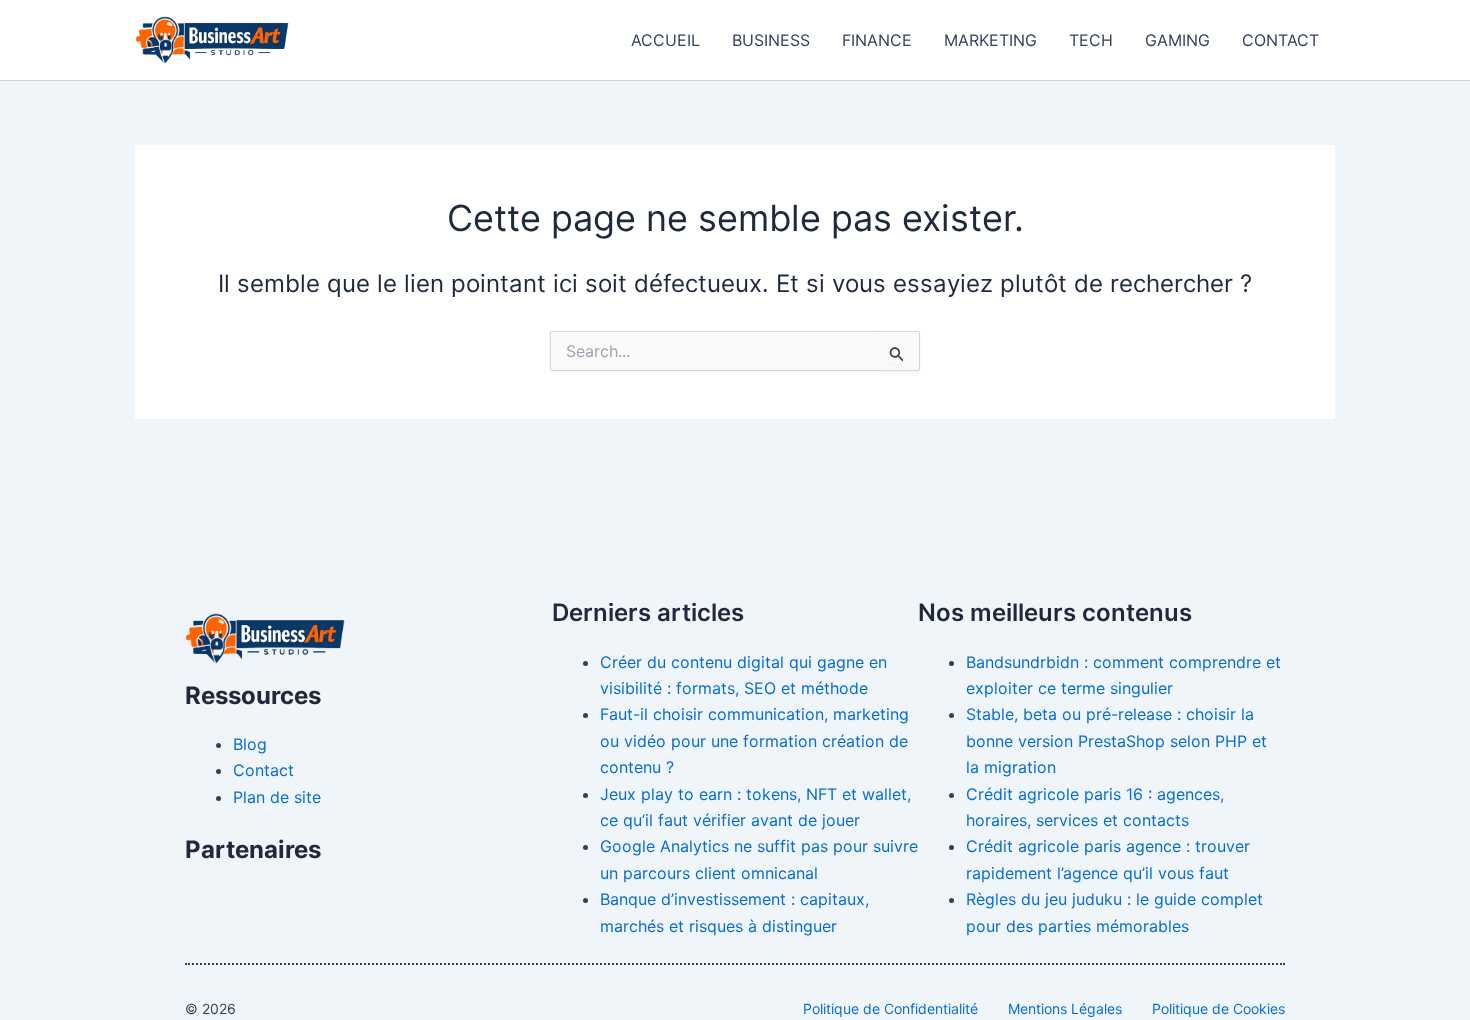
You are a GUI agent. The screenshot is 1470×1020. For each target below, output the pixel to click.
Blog (250, 744)
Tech (1091, 40)
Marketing (990, 40)
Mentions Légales (1065, 1008)
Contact (1280, 40)
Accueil (665, 40)
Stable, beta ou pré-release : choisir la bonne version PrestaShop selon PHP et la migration (1116, 740)
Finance (877, 40)
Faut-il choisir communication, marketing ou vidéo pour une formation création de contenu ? (754, 740)
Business (771, 40)
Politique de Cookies (1218, 1008)
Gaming (1177, 40)
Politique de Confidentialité (890, 1008)
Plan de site (277, 797)
